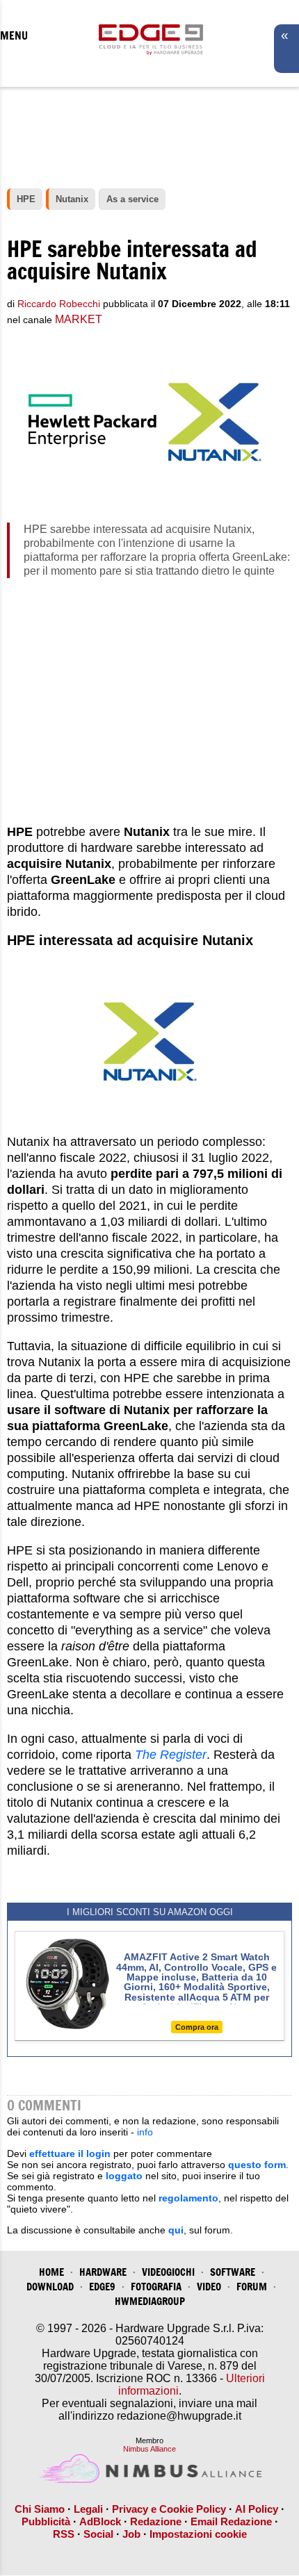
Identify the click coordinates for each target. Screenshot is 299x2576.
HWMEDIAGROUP (150, 2301)
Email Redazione (231, 2521)
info (145, 2132)
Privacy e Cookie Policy (169, 2509)
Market (79, 319)
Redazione (156, 2521)
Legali (88, 2509)
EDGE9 (102, 2287)
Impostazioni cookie (198, 2534)
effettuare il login (70, 2153)
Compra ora (197, 2027)
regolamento (188, 2198)
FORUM (252, 2287)
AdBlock (100, 2521)
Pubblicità (46, 2521)
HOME (51, 2272)
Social (98, 2534)
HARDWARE (103, 2272)
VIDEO (209, 2287)
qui (176, 2230)
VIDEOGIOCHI (168, 2272)
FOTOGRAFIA (156, 2287)
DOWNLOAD (50, 2287)
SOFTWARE (233, 2272)
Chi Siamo (40, 2509)
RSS (64, 2534)
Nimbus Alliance (149, 2449)
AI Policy (257, 2509)
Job (131, 2534)
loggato (124, 2176)
